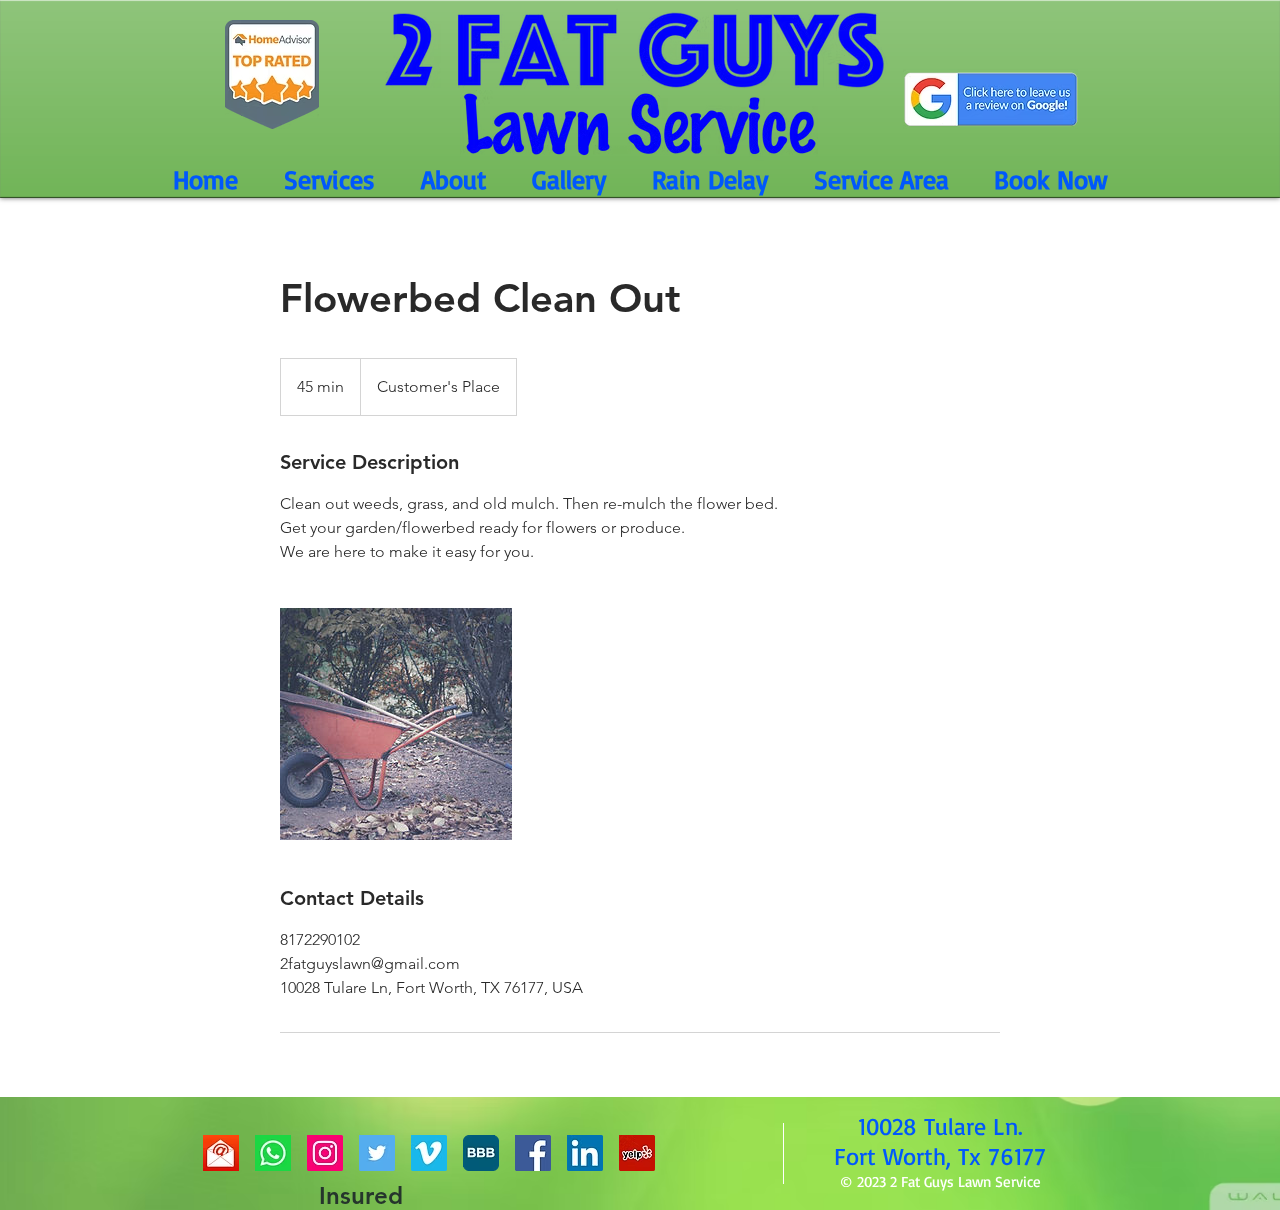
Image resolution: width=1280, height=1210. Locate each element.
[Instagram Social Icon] (325, 1153)
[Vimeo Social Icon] (429, 1153)
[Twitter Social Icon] (377, 1153)
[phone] (273, 1153)
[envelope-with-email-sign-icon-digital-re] (221, 1153)
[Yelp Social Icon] (637, 1153)
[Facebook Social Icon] (533, 1153)
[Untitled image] (396, 724)
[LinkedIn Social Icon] (585, 1153)
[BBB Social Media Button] (481, 1153)
